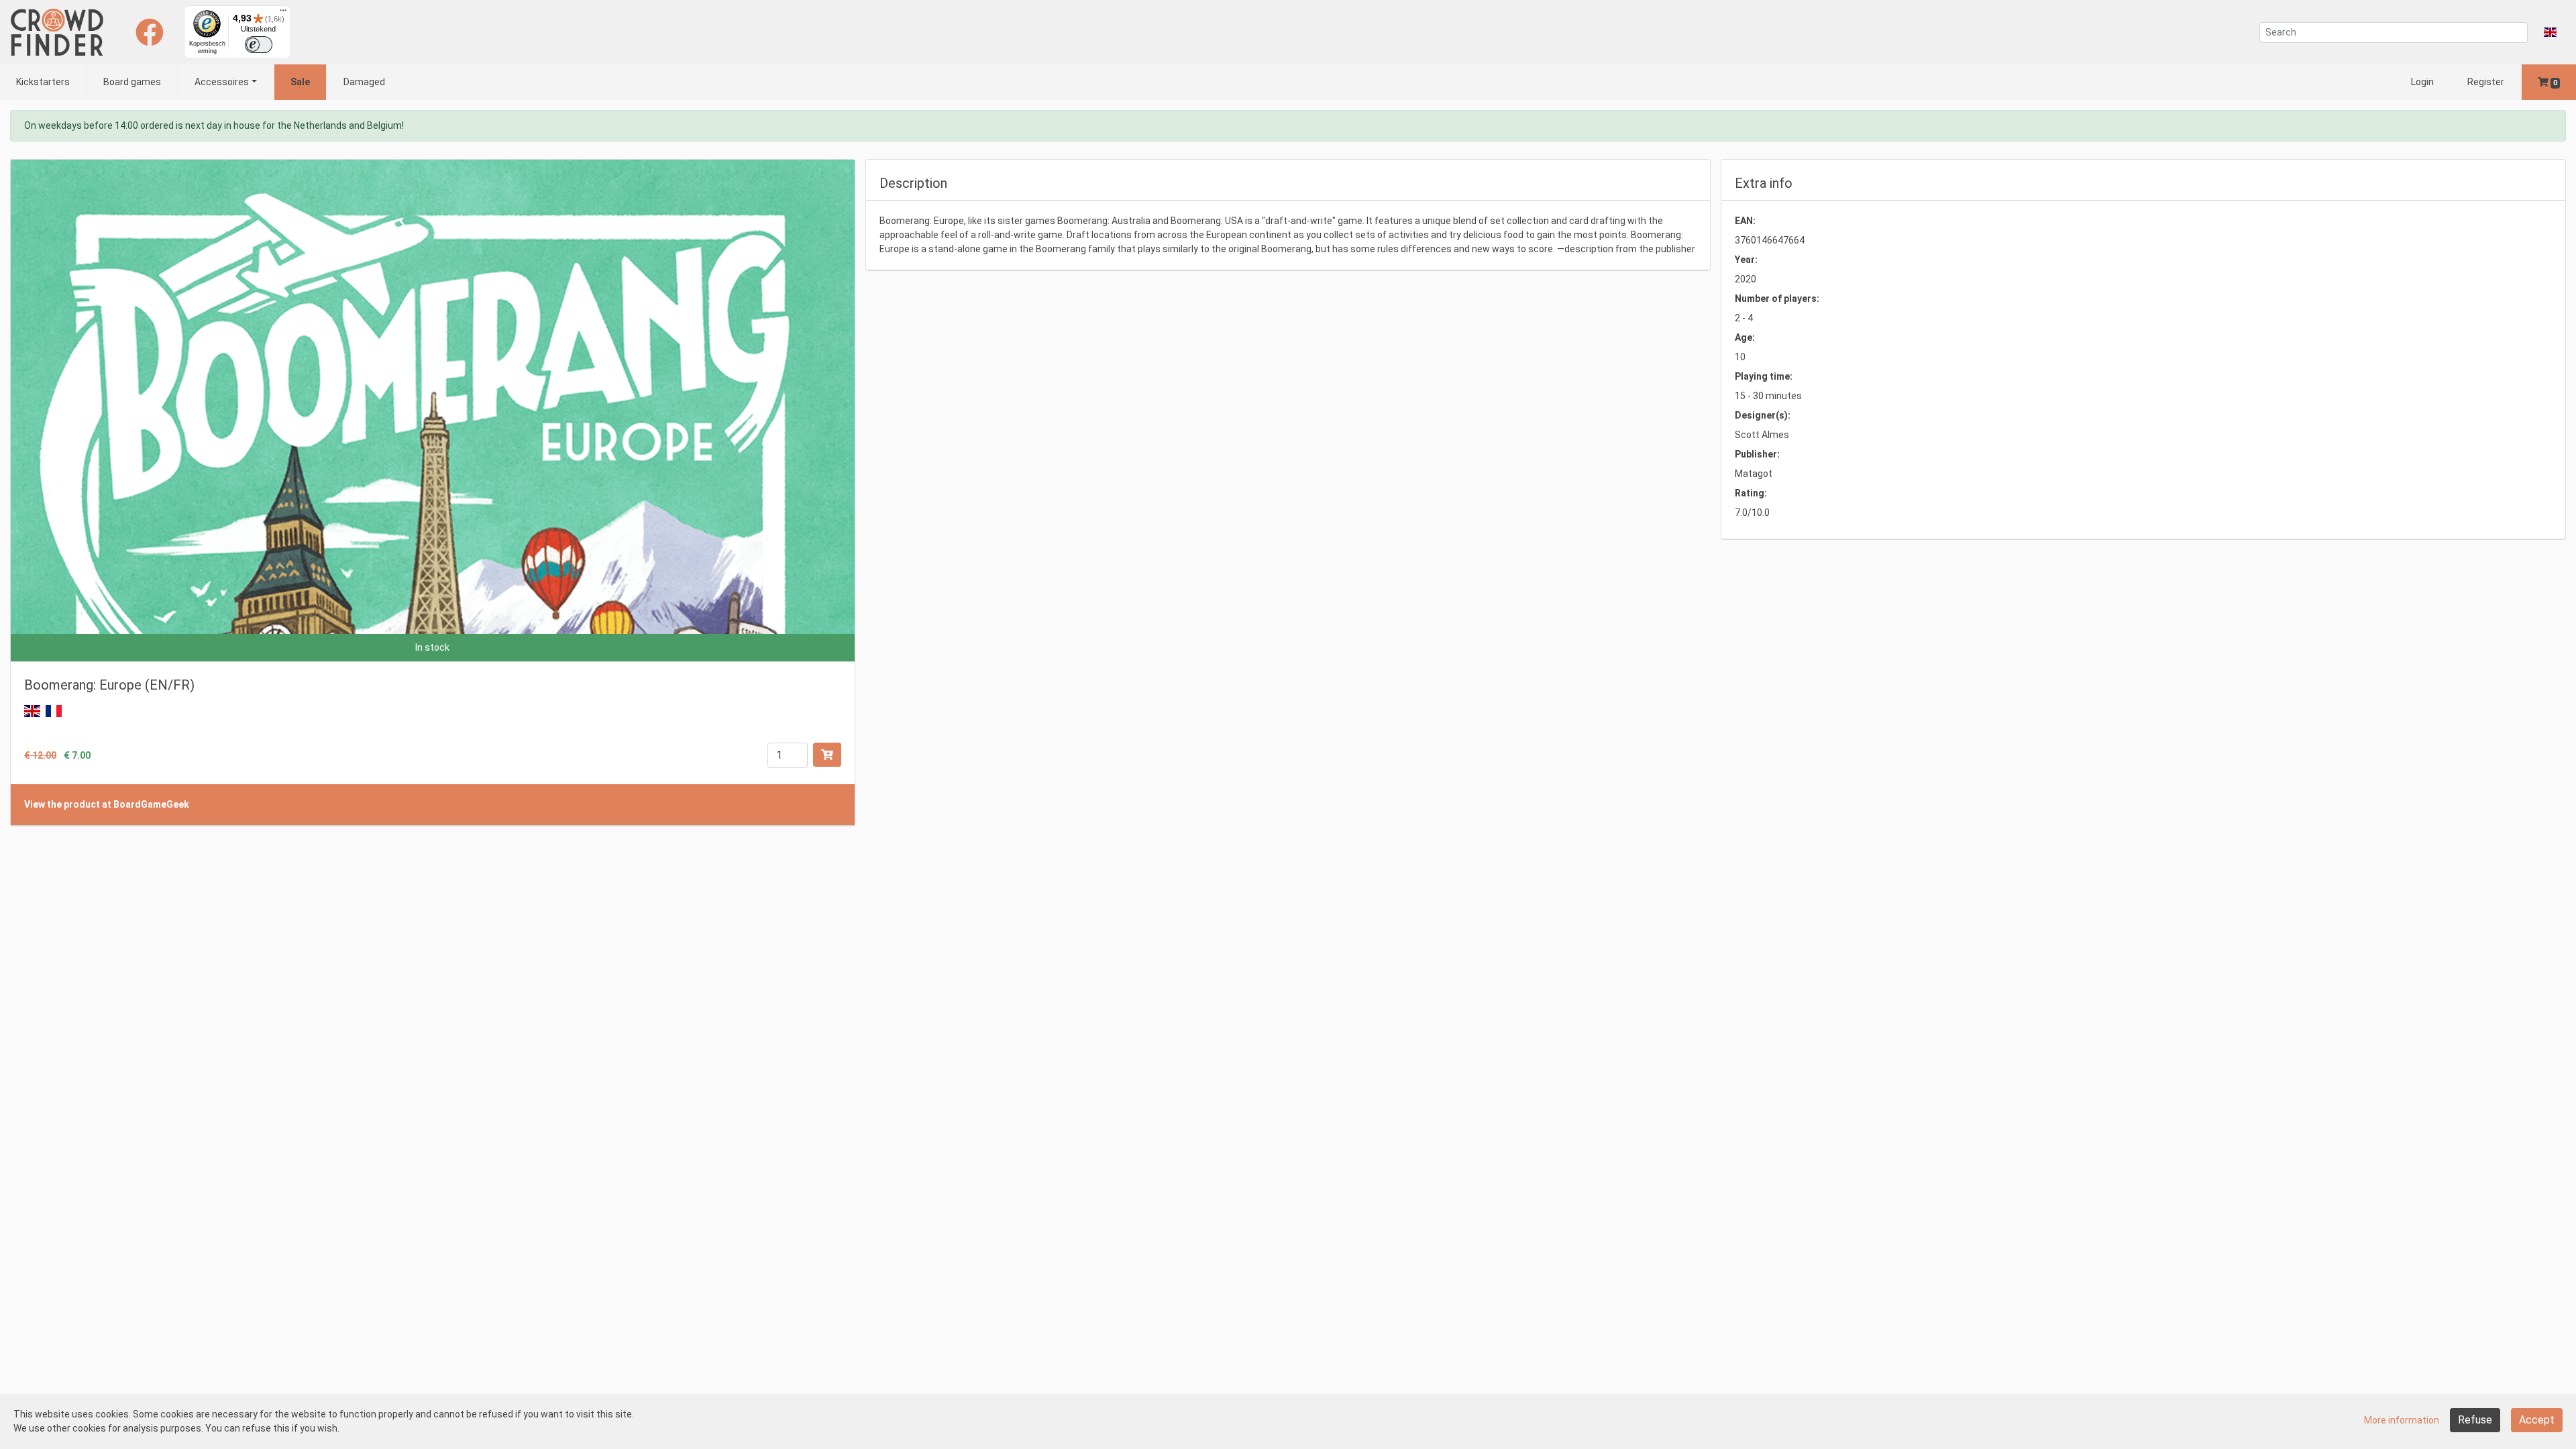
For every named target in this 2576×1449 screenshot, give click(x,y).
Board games (132, 82)
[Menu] (283, 13)
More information (2402, 1420)
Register (2486, 82)
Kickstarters (43, 82)
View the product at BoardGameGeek (107, 804)
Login (2422, 82)
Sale (300, 82)
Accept (2537, 1420)
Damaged (364, 82)
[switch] (259, 45)
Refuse (2475, 1420)
